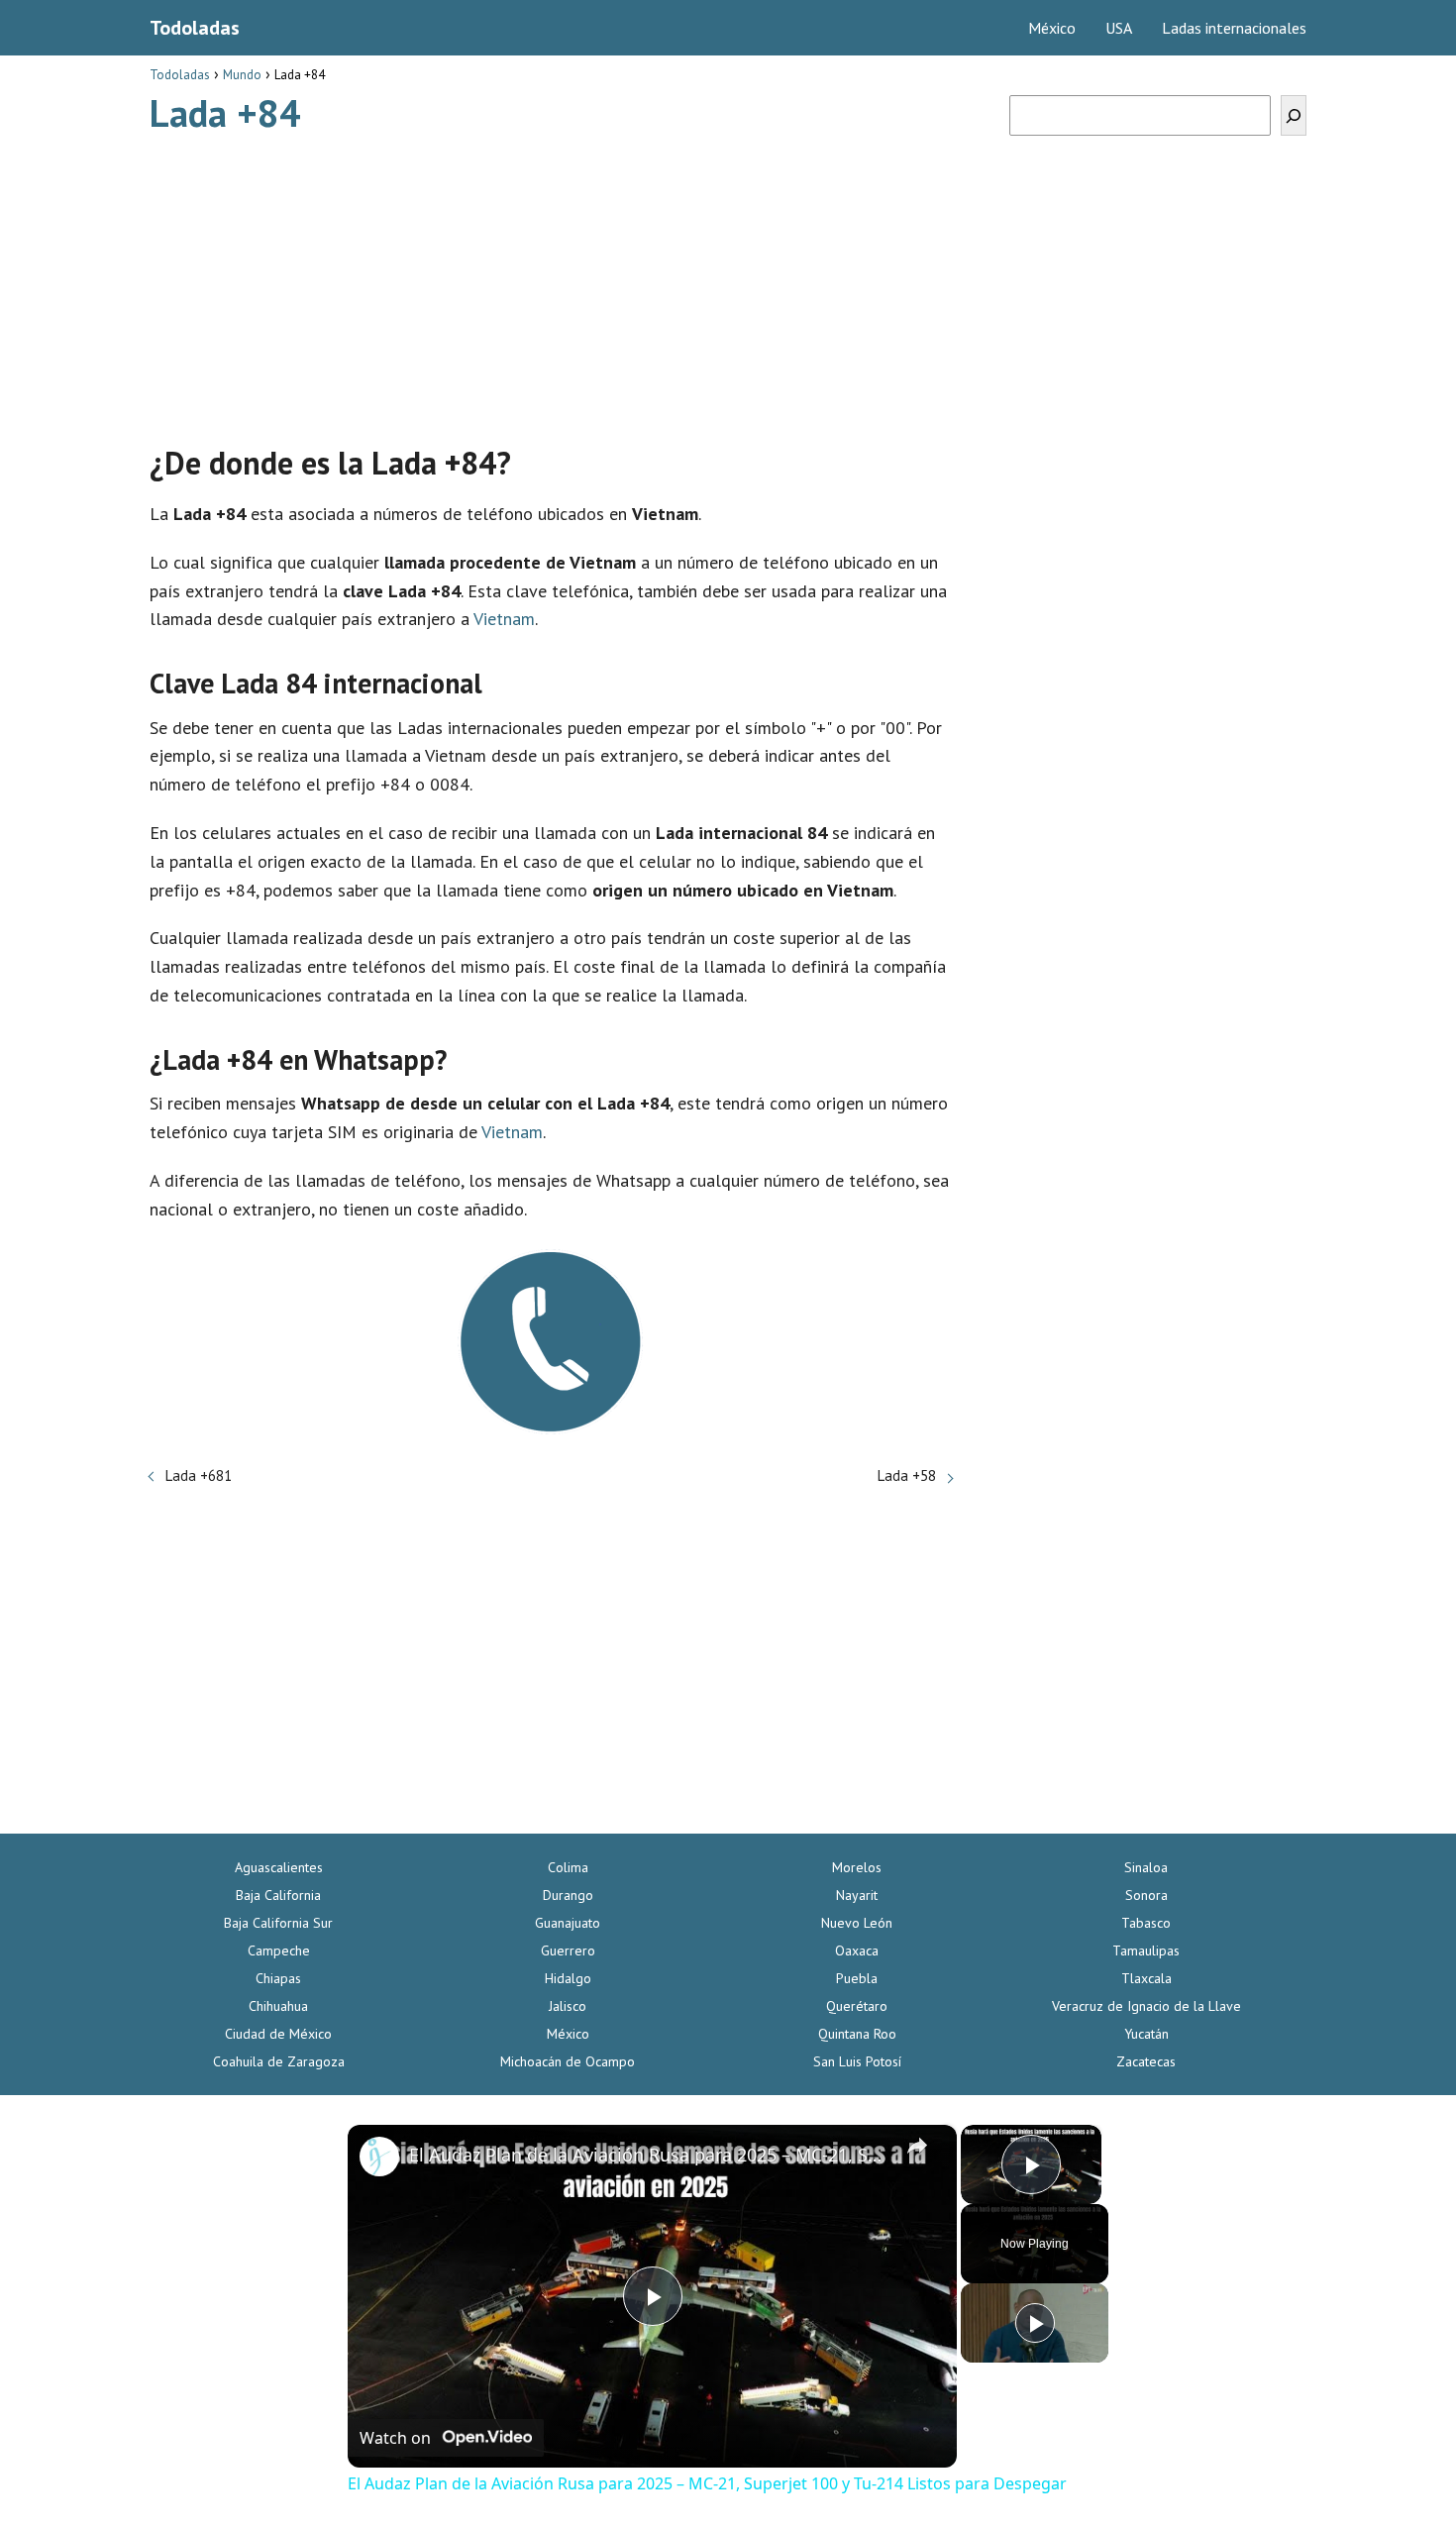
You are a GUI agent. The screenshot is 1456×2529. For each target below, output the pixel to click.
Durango (568, 1895)
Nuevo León (857, 1923)
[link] (379, 2157)
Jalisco (568, 2006)
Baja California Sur (278, 1923)
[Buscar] (1294, 115)
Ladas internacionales (1234, 28)
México (1052, 28)
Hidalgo (568, 1978)
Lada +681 (199, 1475)
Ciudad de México (278, 2034)
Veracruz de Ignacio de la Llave (1146, 2006)
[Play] (1035, 2323)
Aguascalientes (279, 1867)
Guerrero (568, 1950)
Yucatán (1146, 2034)
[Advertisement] (551, 280)
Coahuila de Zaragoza (279, 2061)
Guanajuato (568, 1923)
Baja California (278, 1895)
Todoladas (195, 28)
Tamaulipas (1146, 1950)
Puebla (857, 1978)
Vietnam (504, 619)
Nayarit (857, 1895)
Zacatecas (1146, 2061)
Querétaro (857, 2006)
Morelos (857, 1867)
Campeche (279, 1950)
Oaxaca (857, 1950)
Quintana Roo (857, 2034)
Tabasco (1146, 1923)
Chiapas (278, 1978)
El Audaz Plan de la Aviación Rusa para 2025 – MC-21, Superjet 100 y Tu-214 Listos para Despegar (649, 2155)
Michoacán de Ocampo (568, 2061)
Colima (568, 1867)
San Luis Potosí (857, 2061)
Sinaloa (1146, 1867)
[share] (917, 2146)
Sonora (1146, 1895)
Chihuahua (278, 2006)
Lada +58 (907, 1475)
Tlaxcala (1146, 1978)
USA (1119, 28)
